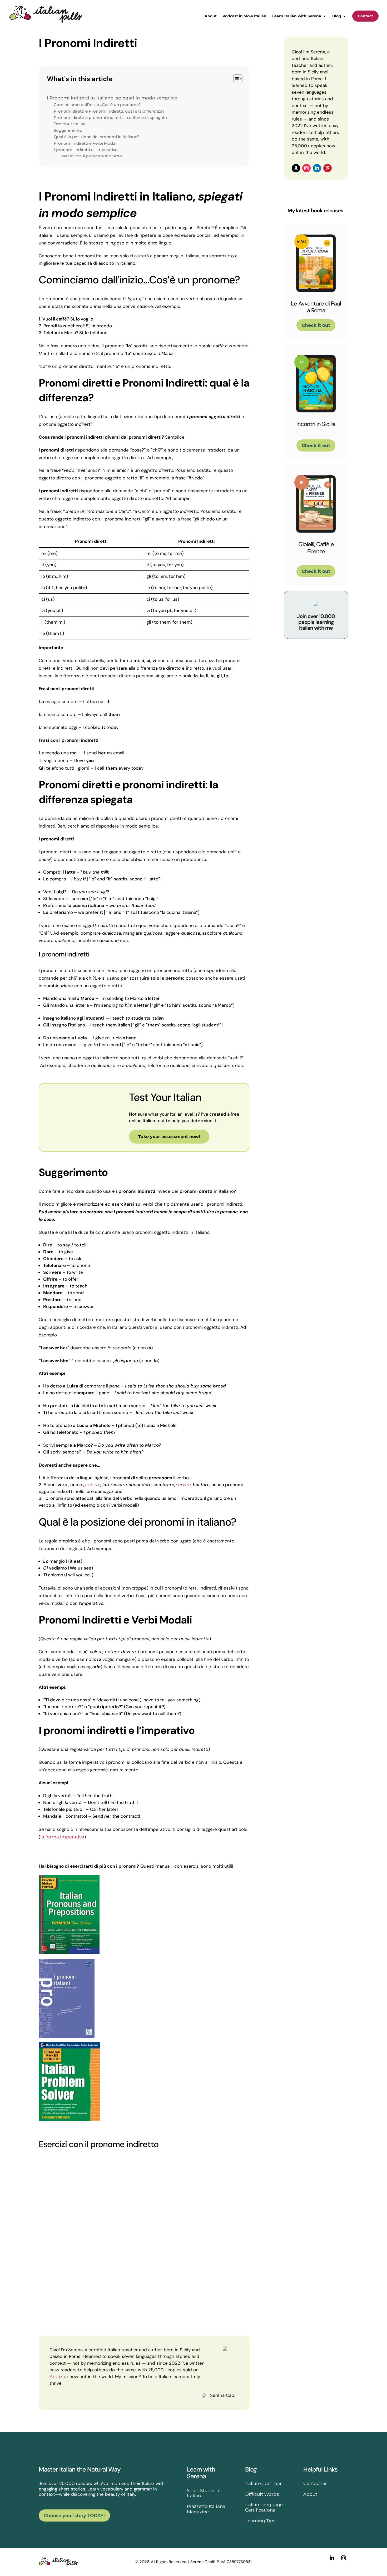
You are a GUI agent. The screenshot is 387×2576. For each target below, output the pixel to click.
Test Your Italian (70, 124)
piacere (92, 1485)
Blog (337, 16)
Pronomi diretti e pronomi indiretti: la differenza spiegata (110, 117)
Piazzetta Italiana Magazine (206, 2509)
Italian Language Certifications (264, 2507)
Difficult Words (262, 2494)
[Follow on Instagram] (306, 168)
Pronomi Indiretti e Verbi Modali (86, 143)
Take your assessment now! (169, 1137)
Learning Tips (260, 2521)
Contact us (315, 2483)
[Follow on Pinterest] (328, 168)
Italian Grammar (263, 2483)
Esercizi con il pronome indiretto (91, 156)
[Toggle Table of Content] (235, 79)
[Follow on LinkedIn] (317, 168)
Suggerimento (68, 130)
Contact (365, 16)
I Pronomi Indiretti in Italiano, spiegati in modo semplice (113, 98)
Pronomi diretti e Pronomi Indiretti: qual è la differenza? (109, 111)
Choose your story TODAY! (74, 2515)
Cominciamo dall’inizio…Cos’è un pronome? (97, 105)
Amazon (59, 2377)
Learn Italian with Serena (297, 16)
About (211, 16)
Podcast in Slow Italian (244, 16)
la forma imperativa (62, 1837)
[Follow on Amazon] (296, 168)
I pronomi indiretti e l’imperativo (86, 150)
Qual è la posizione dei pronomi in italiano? (97, 137)
